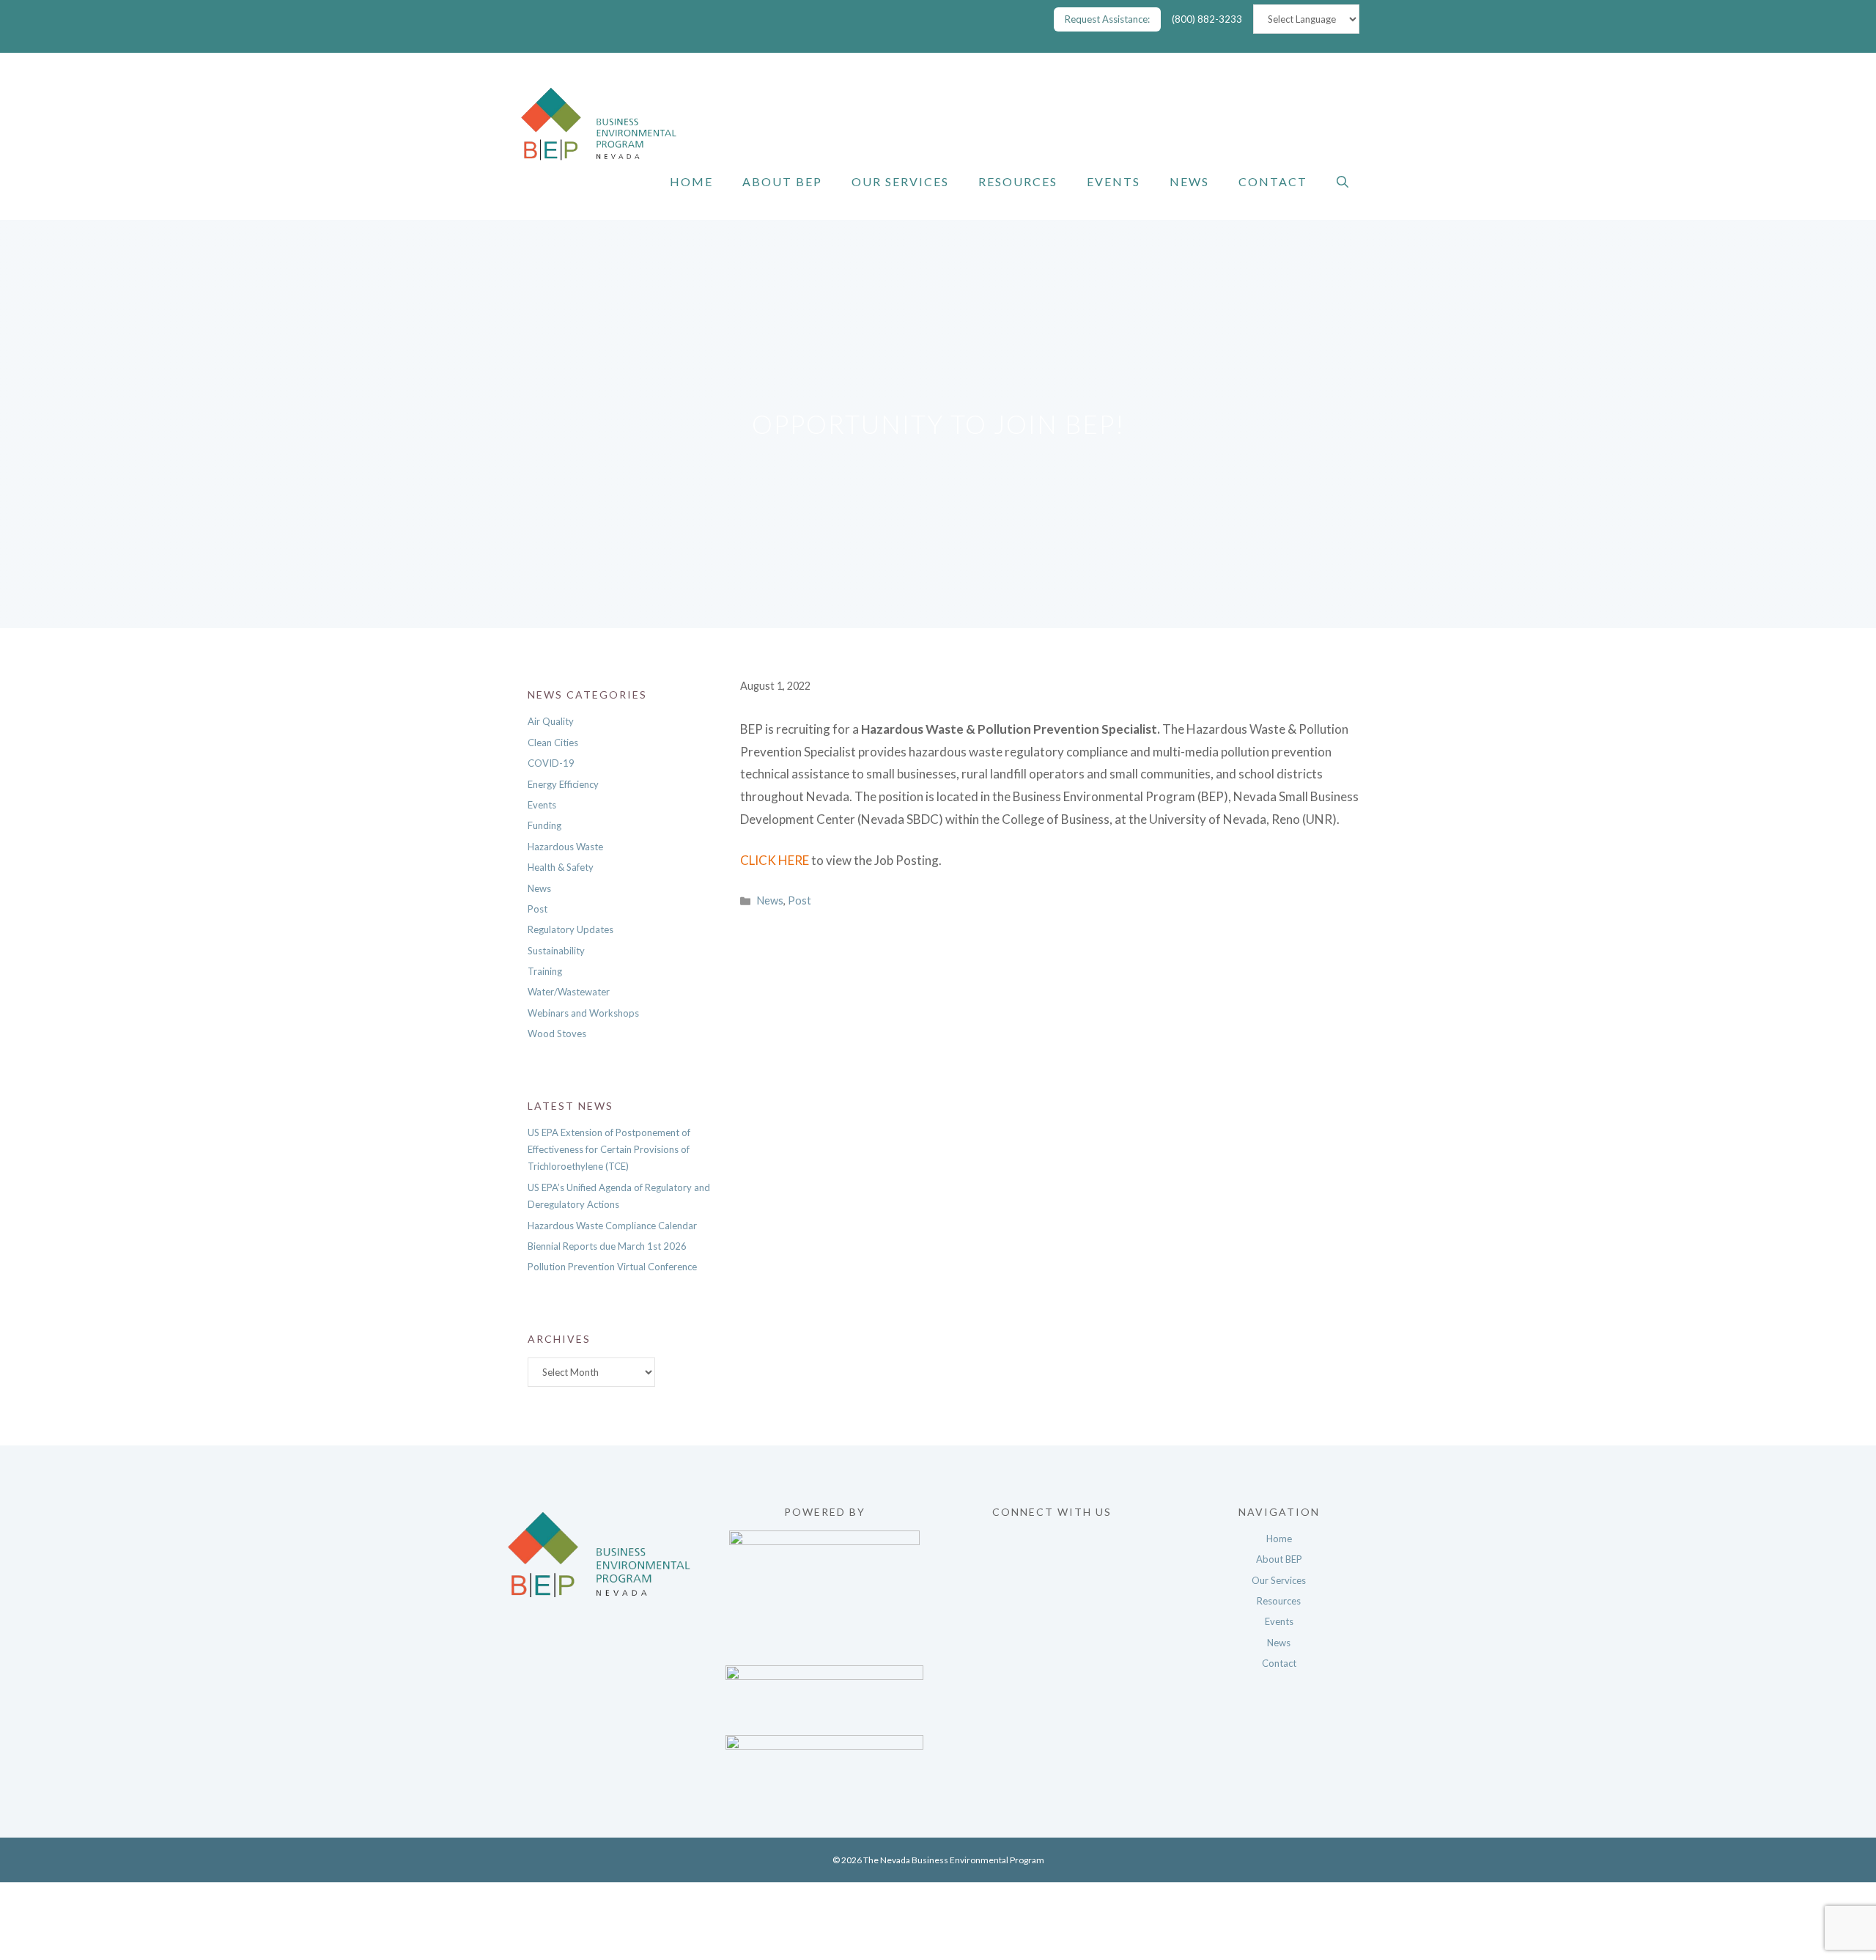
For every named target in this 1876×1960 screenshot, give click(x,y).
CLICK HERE (775, 860)
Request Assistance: (1107, 19)
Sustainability (556, 951)
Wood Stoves (557, 1034)
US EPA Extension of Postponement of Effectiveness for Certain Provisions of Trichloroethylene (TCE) (609, 1150)
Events (1114, 181)
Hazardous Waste (565, 847)
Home (691, 181)
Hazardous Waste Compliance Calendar (612, 1226)
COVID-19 (551, 763)
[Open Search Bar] (1343, 182)
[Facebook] (1052, 1537)
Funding (544, 825)
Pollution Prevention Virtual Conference (612, 1267)
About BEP (782, 181)
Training (545, 971)
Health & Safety (561, 867)
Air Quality (551, 721)
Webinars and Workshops (583, 1013)
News (1189, 181)
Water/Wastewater (569, 992)
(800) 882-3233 (1207, 19)
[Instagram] (1052, 1586)
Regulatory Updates (570, 929)
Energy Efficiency (563, 784)
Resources (1018, 181)
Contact (1273, 181)
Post (799, 900)
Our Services (900, 181)
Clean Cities (553, 743)
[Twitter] (1052, 1562)
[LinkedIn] (1052, 1611)
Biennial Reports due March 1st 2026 (607, 1246)
